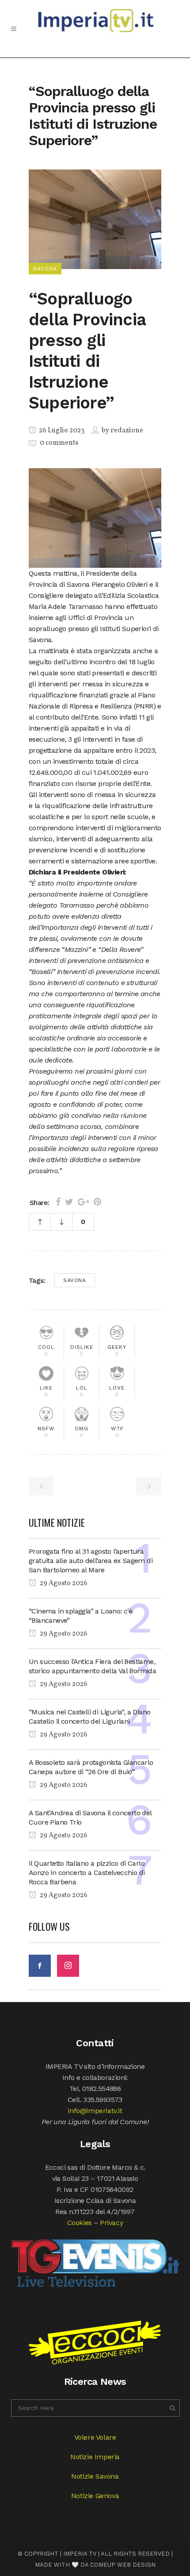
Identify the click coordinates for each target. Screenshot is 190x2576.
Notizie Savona (95, 2476)
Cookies (80, 2223)
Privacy (111, 2223)
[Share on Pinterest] (97, 1202)
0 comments (59, 443)
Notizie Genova (95, 2496)
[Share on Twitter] (69, 1202)
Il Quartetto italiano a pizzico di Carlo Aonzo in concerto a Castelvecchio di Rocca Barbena (87, 1873)
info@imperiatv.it (95, 2111)
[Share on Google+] (84, 1202)
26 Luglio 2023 (61, 431)
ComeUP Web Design (123, 2565)
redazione (127, 431)
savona (74, 1280)
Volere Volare (95, 2437)
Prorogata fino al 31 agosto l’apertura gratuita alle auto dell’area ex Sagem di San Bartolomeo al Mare (91, 1561)
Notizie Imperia (95, 2457)
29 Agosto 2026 (63, 1583)
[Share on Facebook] (58, 1202)
